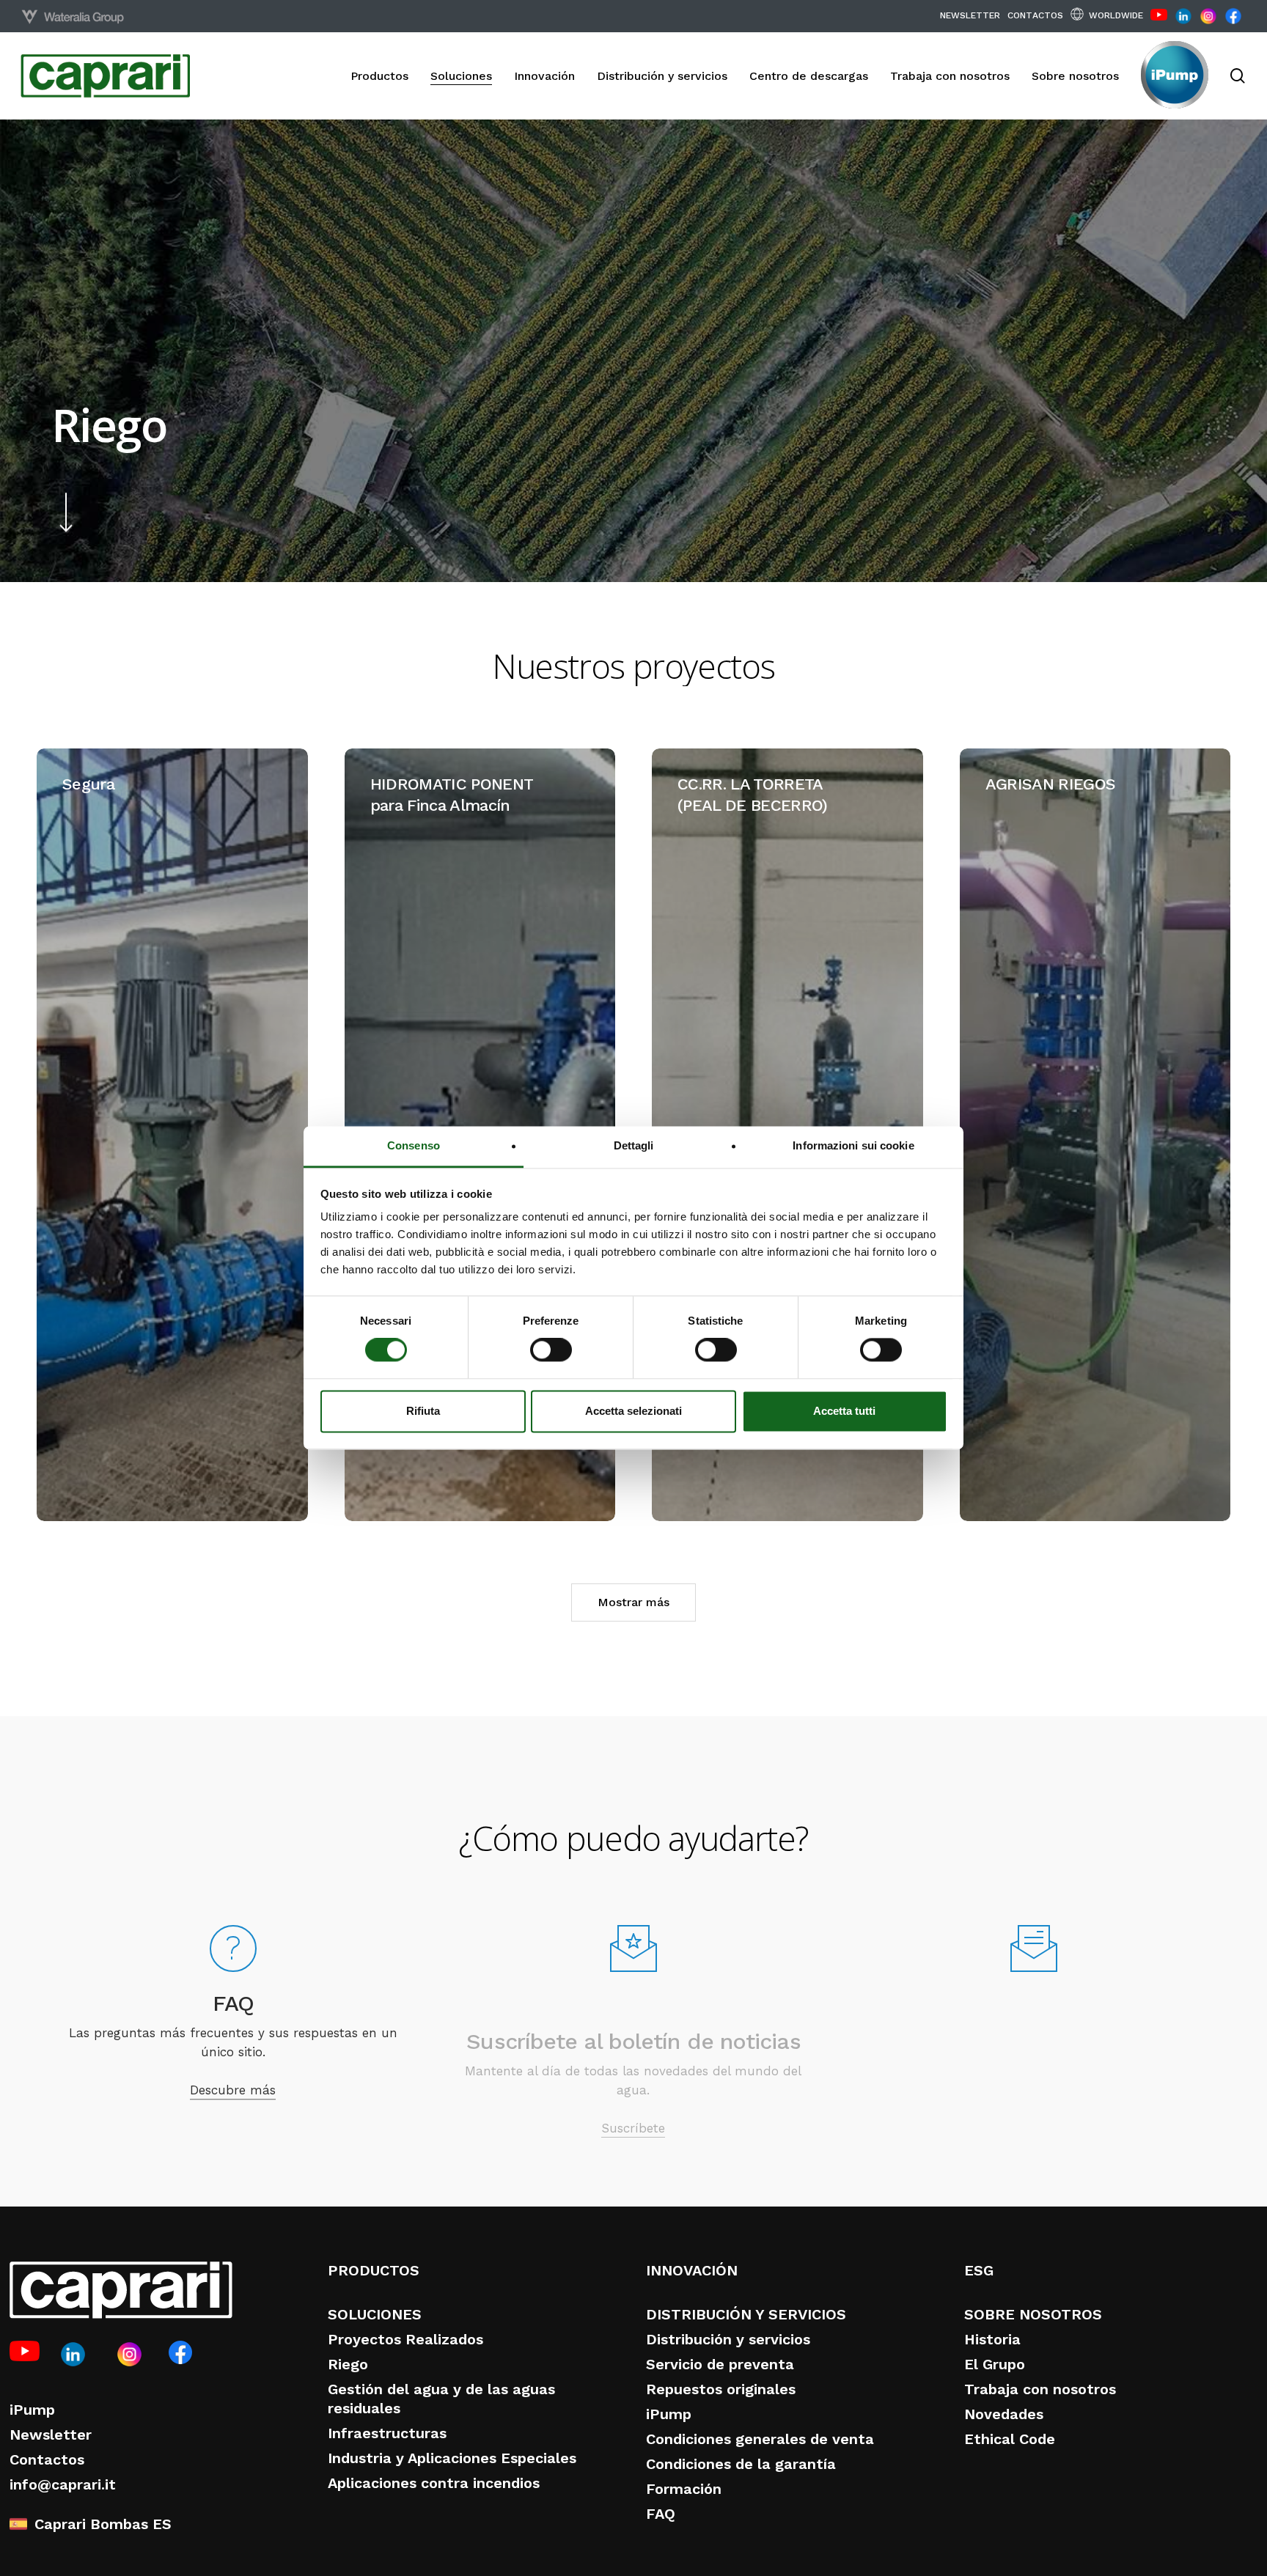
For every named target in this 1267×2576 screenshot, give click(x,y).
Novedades (1004, 2414)
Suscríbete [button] (633, 2078)
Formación (684, 2489)
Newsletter (51, 2435)
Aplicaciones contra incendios (434, 2483)
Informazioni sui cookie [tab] (853, 1145)
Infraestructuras (387, 2433)
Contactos (47, 2459)
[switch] (551, 1350)
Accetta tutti (844, 1411)
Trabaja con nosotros (1040, 2389)
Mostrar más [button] (633, 1602)
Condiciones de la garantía (741, 2464)
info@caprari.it (63, 2484)
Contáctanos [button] (1034, 2086)
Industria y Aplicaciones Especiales (452, 2458)
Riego (348, 2364)
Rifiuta (423, 1411)
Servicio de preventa (720, 2364)
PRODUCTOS (374, 2270)
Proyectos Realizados (405, 2339)
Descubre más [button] (233, 2078)
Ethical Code (1010, 2439)
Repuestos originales (721, 2389)
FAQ (661, 2514)
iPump (32, 2410)
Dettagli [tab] (634, 1145)
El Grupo (995, 2364)
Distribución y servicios (728, 2339)
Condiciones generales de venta (760, 2439)
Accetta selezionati (633, 1411)
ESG (979, 2270)
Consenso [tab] (414, 1145)
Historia (992, 2339)
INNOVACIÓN (692, 2270)
